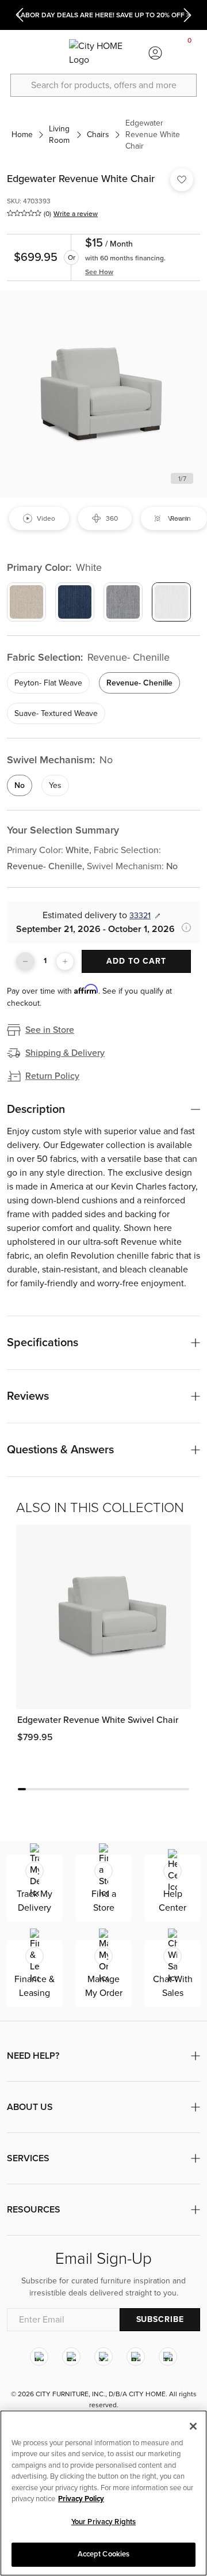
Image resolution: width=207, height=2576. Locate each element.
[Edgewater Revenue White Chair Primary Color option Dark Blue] (75, 602)
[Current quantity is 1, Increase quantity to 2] (65, 961)
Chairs (98, 135)
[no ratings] (24, 213)
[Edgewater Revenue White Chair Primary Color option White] (171, 602)
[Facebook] (71, 2357)
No (20, 785)
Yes (55, 785)
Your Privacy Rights (103, 2522)
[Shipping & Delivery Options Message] (183, 927)
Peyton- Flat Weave (48, 683)
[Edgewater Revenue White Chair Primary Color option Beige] (26, 602)
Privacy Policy (81, 2499)
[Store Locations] (52, 53)
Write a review (76, 214)
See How (99, 272)
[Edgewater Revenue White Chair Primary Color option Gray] (123, 602)
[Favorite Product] (182, 180)
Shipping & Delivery (65, 1053)
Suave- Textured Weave (56, 713)
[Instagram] (39, 2357)
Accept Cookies (104, 2554)
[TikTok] (168, 2357)
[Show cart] (190, 53)
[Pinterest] (136, 2357)
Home (22, 135)
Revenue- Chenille (139, 683)
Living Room (59, 135)
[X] (103, 2357)
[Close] (193, 2426)
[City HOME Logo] (103, 53)
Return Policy (52, 1076)
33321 (140, 916)
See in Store (50, 1030)
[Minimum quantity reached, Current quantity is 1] (25, 961)
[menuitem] (17, 53)
